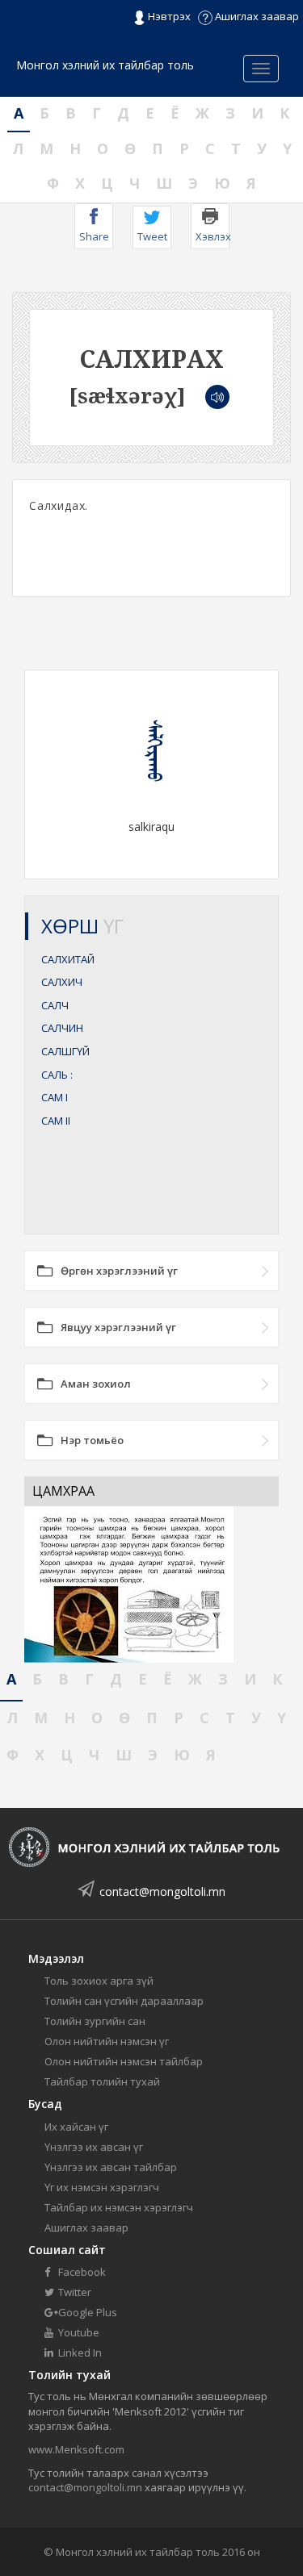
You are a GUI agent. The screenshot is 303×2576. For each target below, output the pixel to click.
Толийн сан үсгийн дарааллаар (124, 2001)
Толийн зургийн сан (95, 2021)
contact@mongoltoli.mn (162, 1891)
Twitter (74, 2292)
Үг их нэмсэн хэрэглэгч (102, 2187)
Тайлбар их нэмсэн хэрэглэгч (119, 2207)
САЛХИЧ (62, 982)
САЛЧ (55, 1005)
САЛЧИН (62, 1028)
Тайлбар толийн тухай (102, 2081)
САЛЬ (57, 1075)
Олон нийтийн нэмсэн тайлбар (124, 2061)
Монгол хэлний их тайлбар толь (105, 65)
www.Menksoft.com (76, 2449)
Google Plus (86, 2312)
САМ (55, 1097)
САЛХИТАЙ (68, 959)
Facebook (81, 2272)
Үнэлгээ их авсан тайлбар (111, 2167)
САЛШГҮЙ (65, 1051)
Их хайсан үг (76, 2127)
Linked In (79, 2353)
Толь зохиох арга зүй (99, 1981)
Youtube (78, 2332)
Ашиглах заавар (256, 16)
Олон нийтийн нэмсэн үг (107, 2041)
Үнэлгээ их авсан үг (94, 2147)
